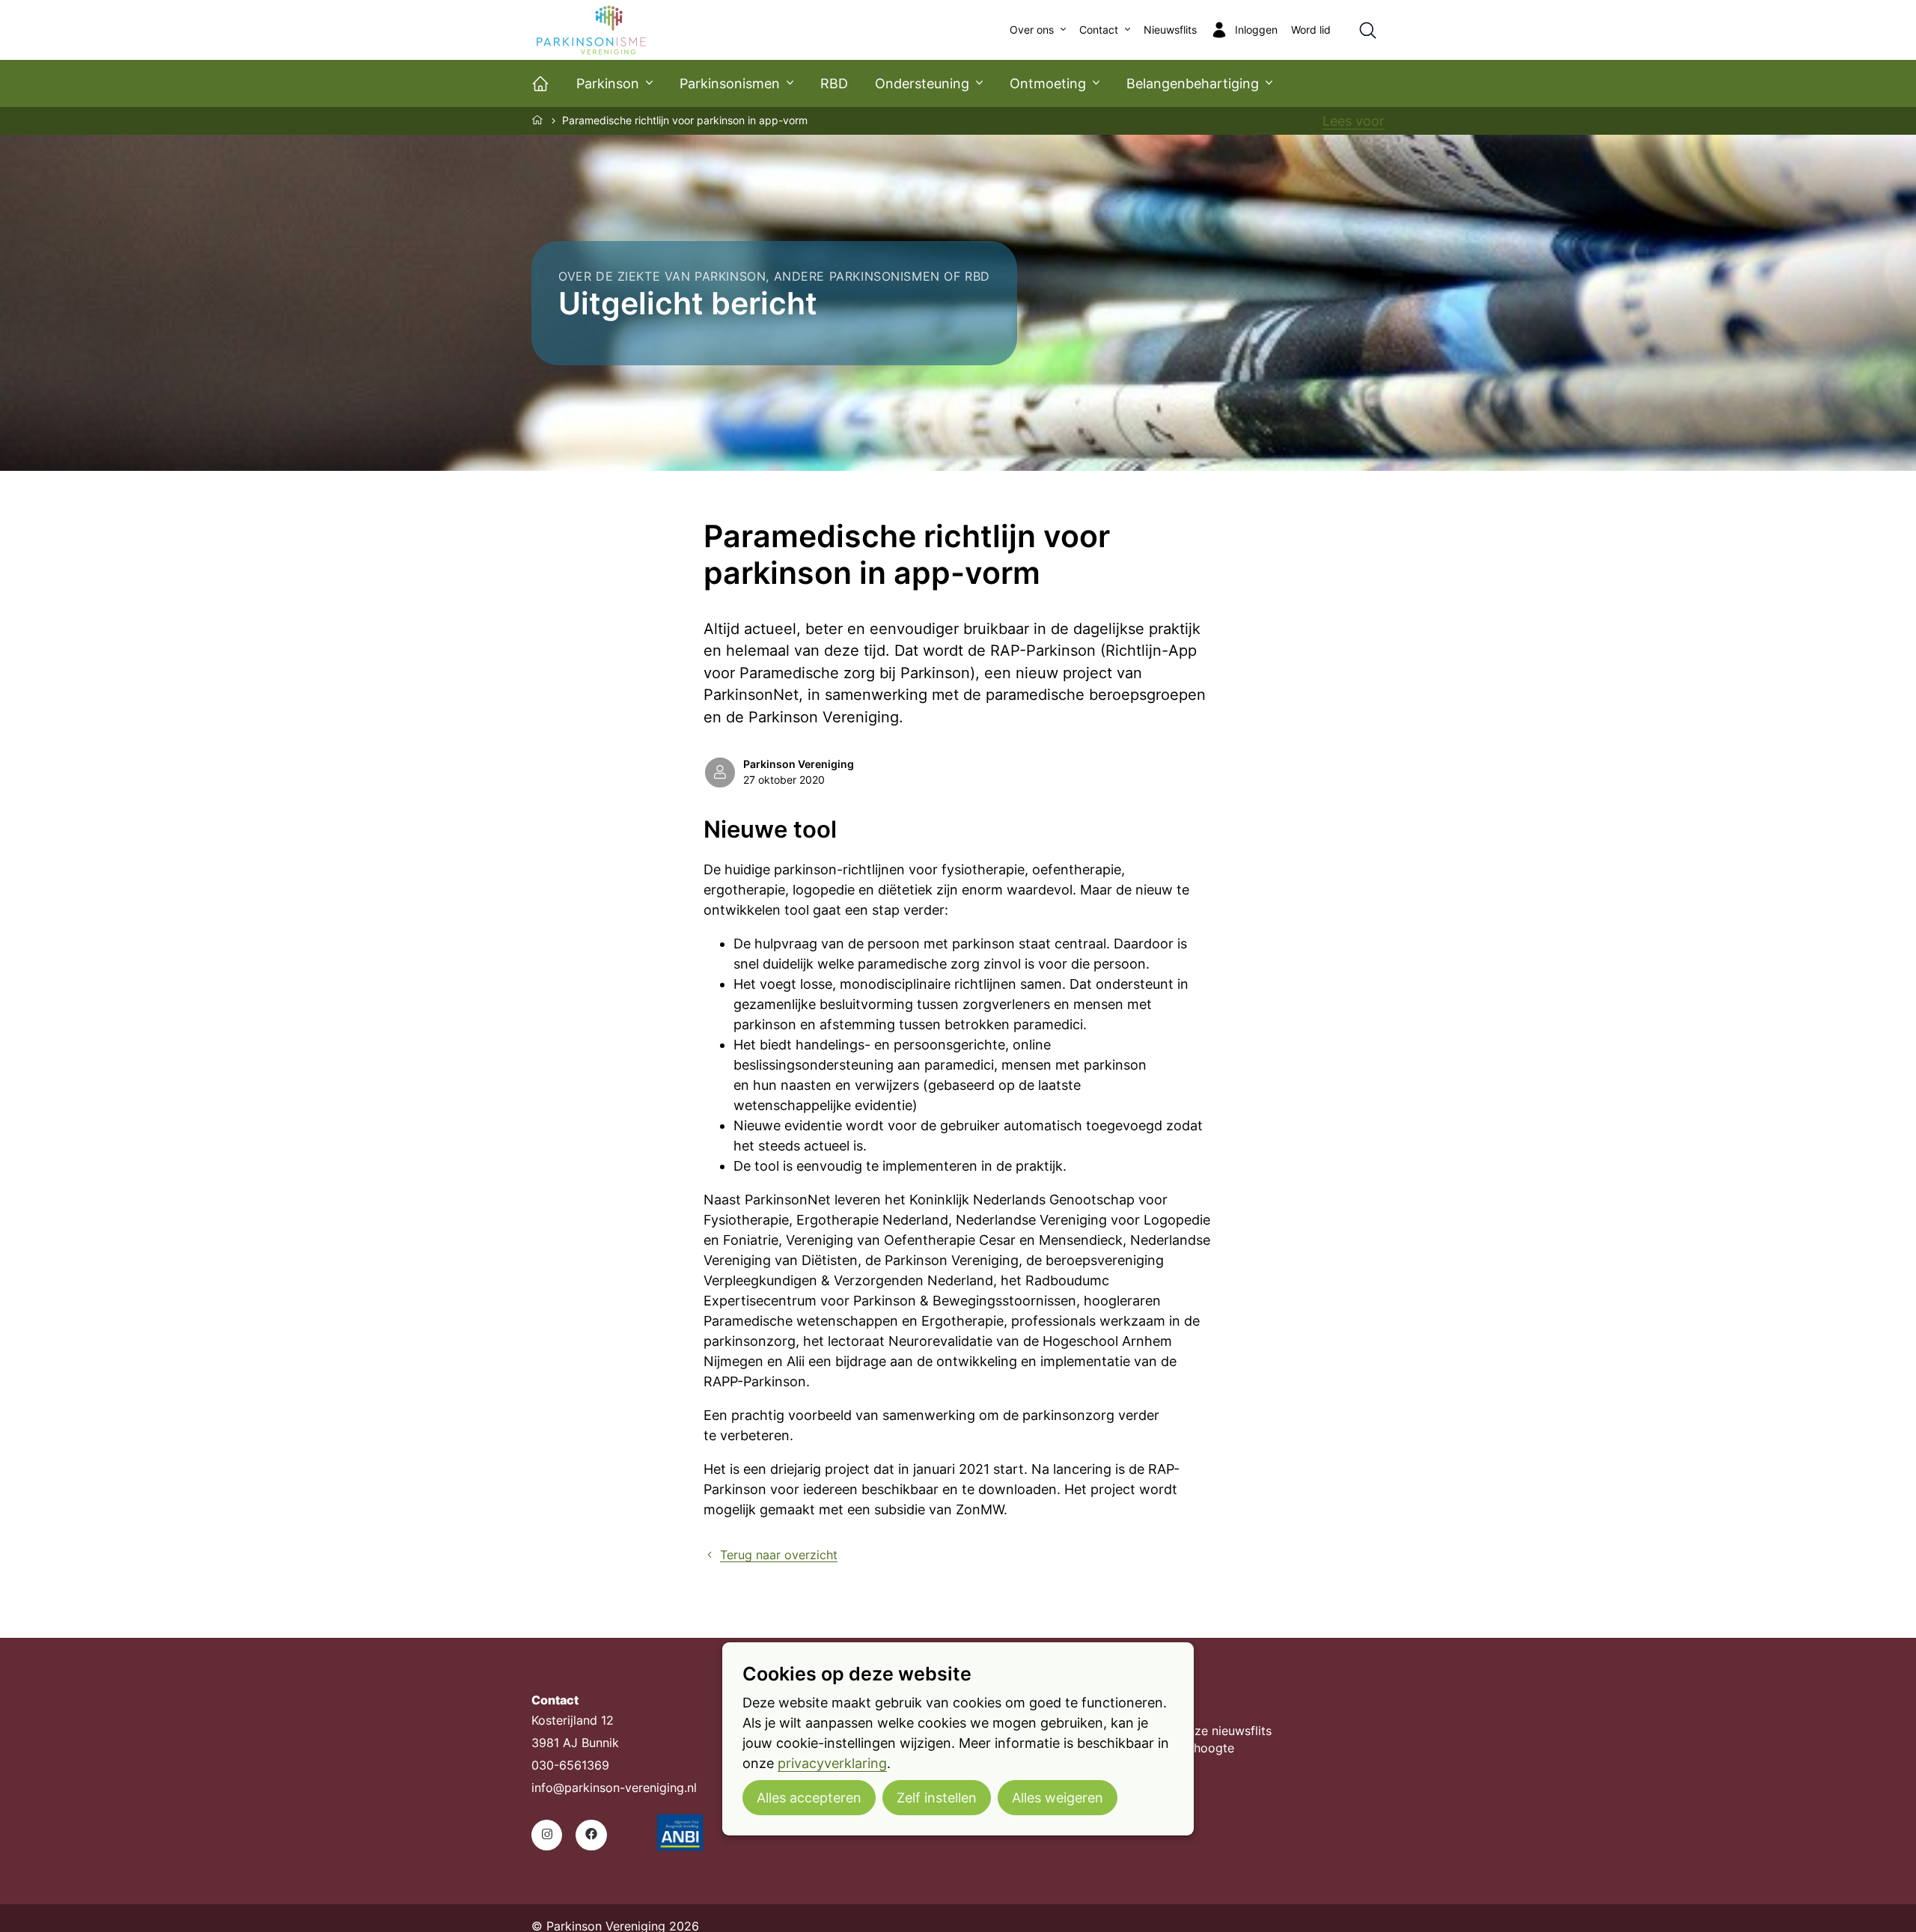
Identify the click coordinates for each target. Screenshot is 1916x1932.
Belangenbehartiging (1193, 83)
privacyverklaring (832, 1762)
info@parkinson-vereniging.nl (614, 1788)
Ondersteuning (922, 83)
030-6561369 (570, 1765)
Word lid (1311, 30)
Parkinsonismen (730, 83)
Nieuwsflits (1170, 30)
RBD (834, 83)
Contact (1099, 30)
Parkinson (608, 83)
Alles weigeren (1058, 1797)
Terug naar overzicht (779, 1555)
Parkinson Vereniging (799, 764)
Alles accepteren (809, 1797)
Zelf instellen (937, 1797)
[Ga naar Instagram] (547, 1835)
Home (538, 120)
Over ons (1032, 30)
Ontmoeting (1048, 83)
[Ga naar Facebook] (591, 1835)
